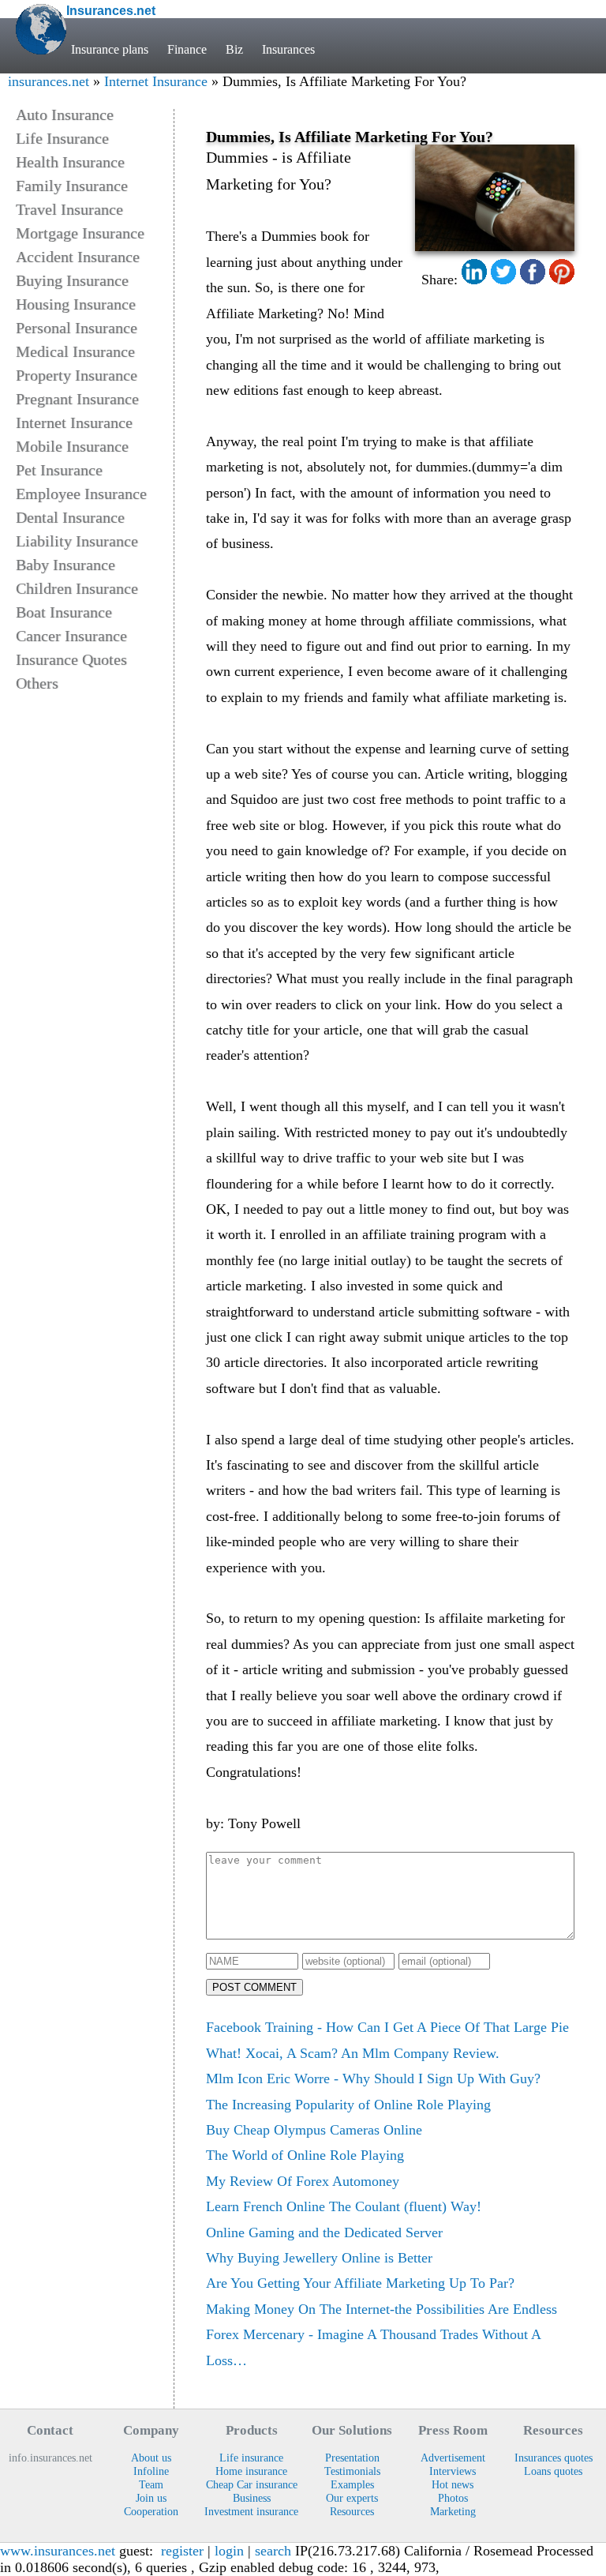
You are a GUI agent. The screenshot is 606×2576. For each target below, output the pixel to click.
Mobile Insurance (72, 446)
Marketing (453, 2511)
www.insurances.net (58, 2551)
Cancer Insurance (71, 636)
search (273, 2551)
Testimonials (352, 2471)
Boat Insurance (64, 612)
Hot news (453, 2484)
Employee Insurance (81, 494)
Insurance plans (110, 49)
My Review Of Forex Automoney (303, 2181)
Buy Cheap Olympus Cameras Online (314, 2130)
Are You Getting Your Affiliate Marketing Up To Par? (360, 2283)
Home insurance (251, 2471)
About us (151, 2458)
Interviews (453, 2471)
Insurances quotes (554, 2458)
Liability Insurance (77, 541)
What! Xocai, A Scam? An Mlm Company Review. (353, 2053)
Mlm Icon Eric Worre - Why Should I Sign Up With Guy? (373, 2078)
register (182, 2551)
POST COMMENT (254, 1987)
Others (37, 683)
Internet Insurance (156, 81)
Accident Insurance (78, 257)
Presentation (352, 2458)
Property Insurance (77, 375)
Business (252, 2498)
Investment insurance (251, 2511)
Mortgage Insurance (80, 233)
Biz (234, 49)
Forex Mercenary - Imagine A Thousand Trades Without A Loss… (373, 2347)
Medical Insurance (75, 351)
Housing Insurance (76, 304)
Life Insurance (62, 138)
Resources (352, 2511)
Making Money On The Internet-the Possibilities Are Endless (382, 2309)
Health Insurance (70, 162)
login (229, 2551)
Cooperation (151, 2511)
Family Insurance (72, 186)
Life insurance (251, 2458)
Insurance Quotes (71, 659)
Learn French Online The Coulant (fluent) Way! (344, 2206)
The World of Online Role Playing (305, 2155)
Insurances (288, 49)
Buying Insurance (72, 280)
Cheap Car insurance (252, 2484)
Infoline (151, 2471)
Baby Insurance (65, 565)
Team (151, 2484)
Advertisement (453, 2458)
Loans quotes (553, 2471)
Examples (352, 2484)
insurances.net (49, 81)
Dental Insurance (70, 517)
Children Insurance (77, 588)
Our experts (352, 2498)
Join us (151, 2498)
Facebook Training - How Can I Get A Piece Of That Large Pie (387, 2027)
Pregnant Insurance (77, 399)
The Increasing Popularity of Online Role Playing (348, 2105)
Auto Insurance (65, 115)
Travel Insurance (69, 209)
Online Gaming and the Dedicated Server (324, 2232)
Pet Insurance (59, 470)
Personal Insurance (77, 328)
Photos (453, 2498)
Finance (187, 49)
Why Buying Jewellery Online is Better (319, 2258)
